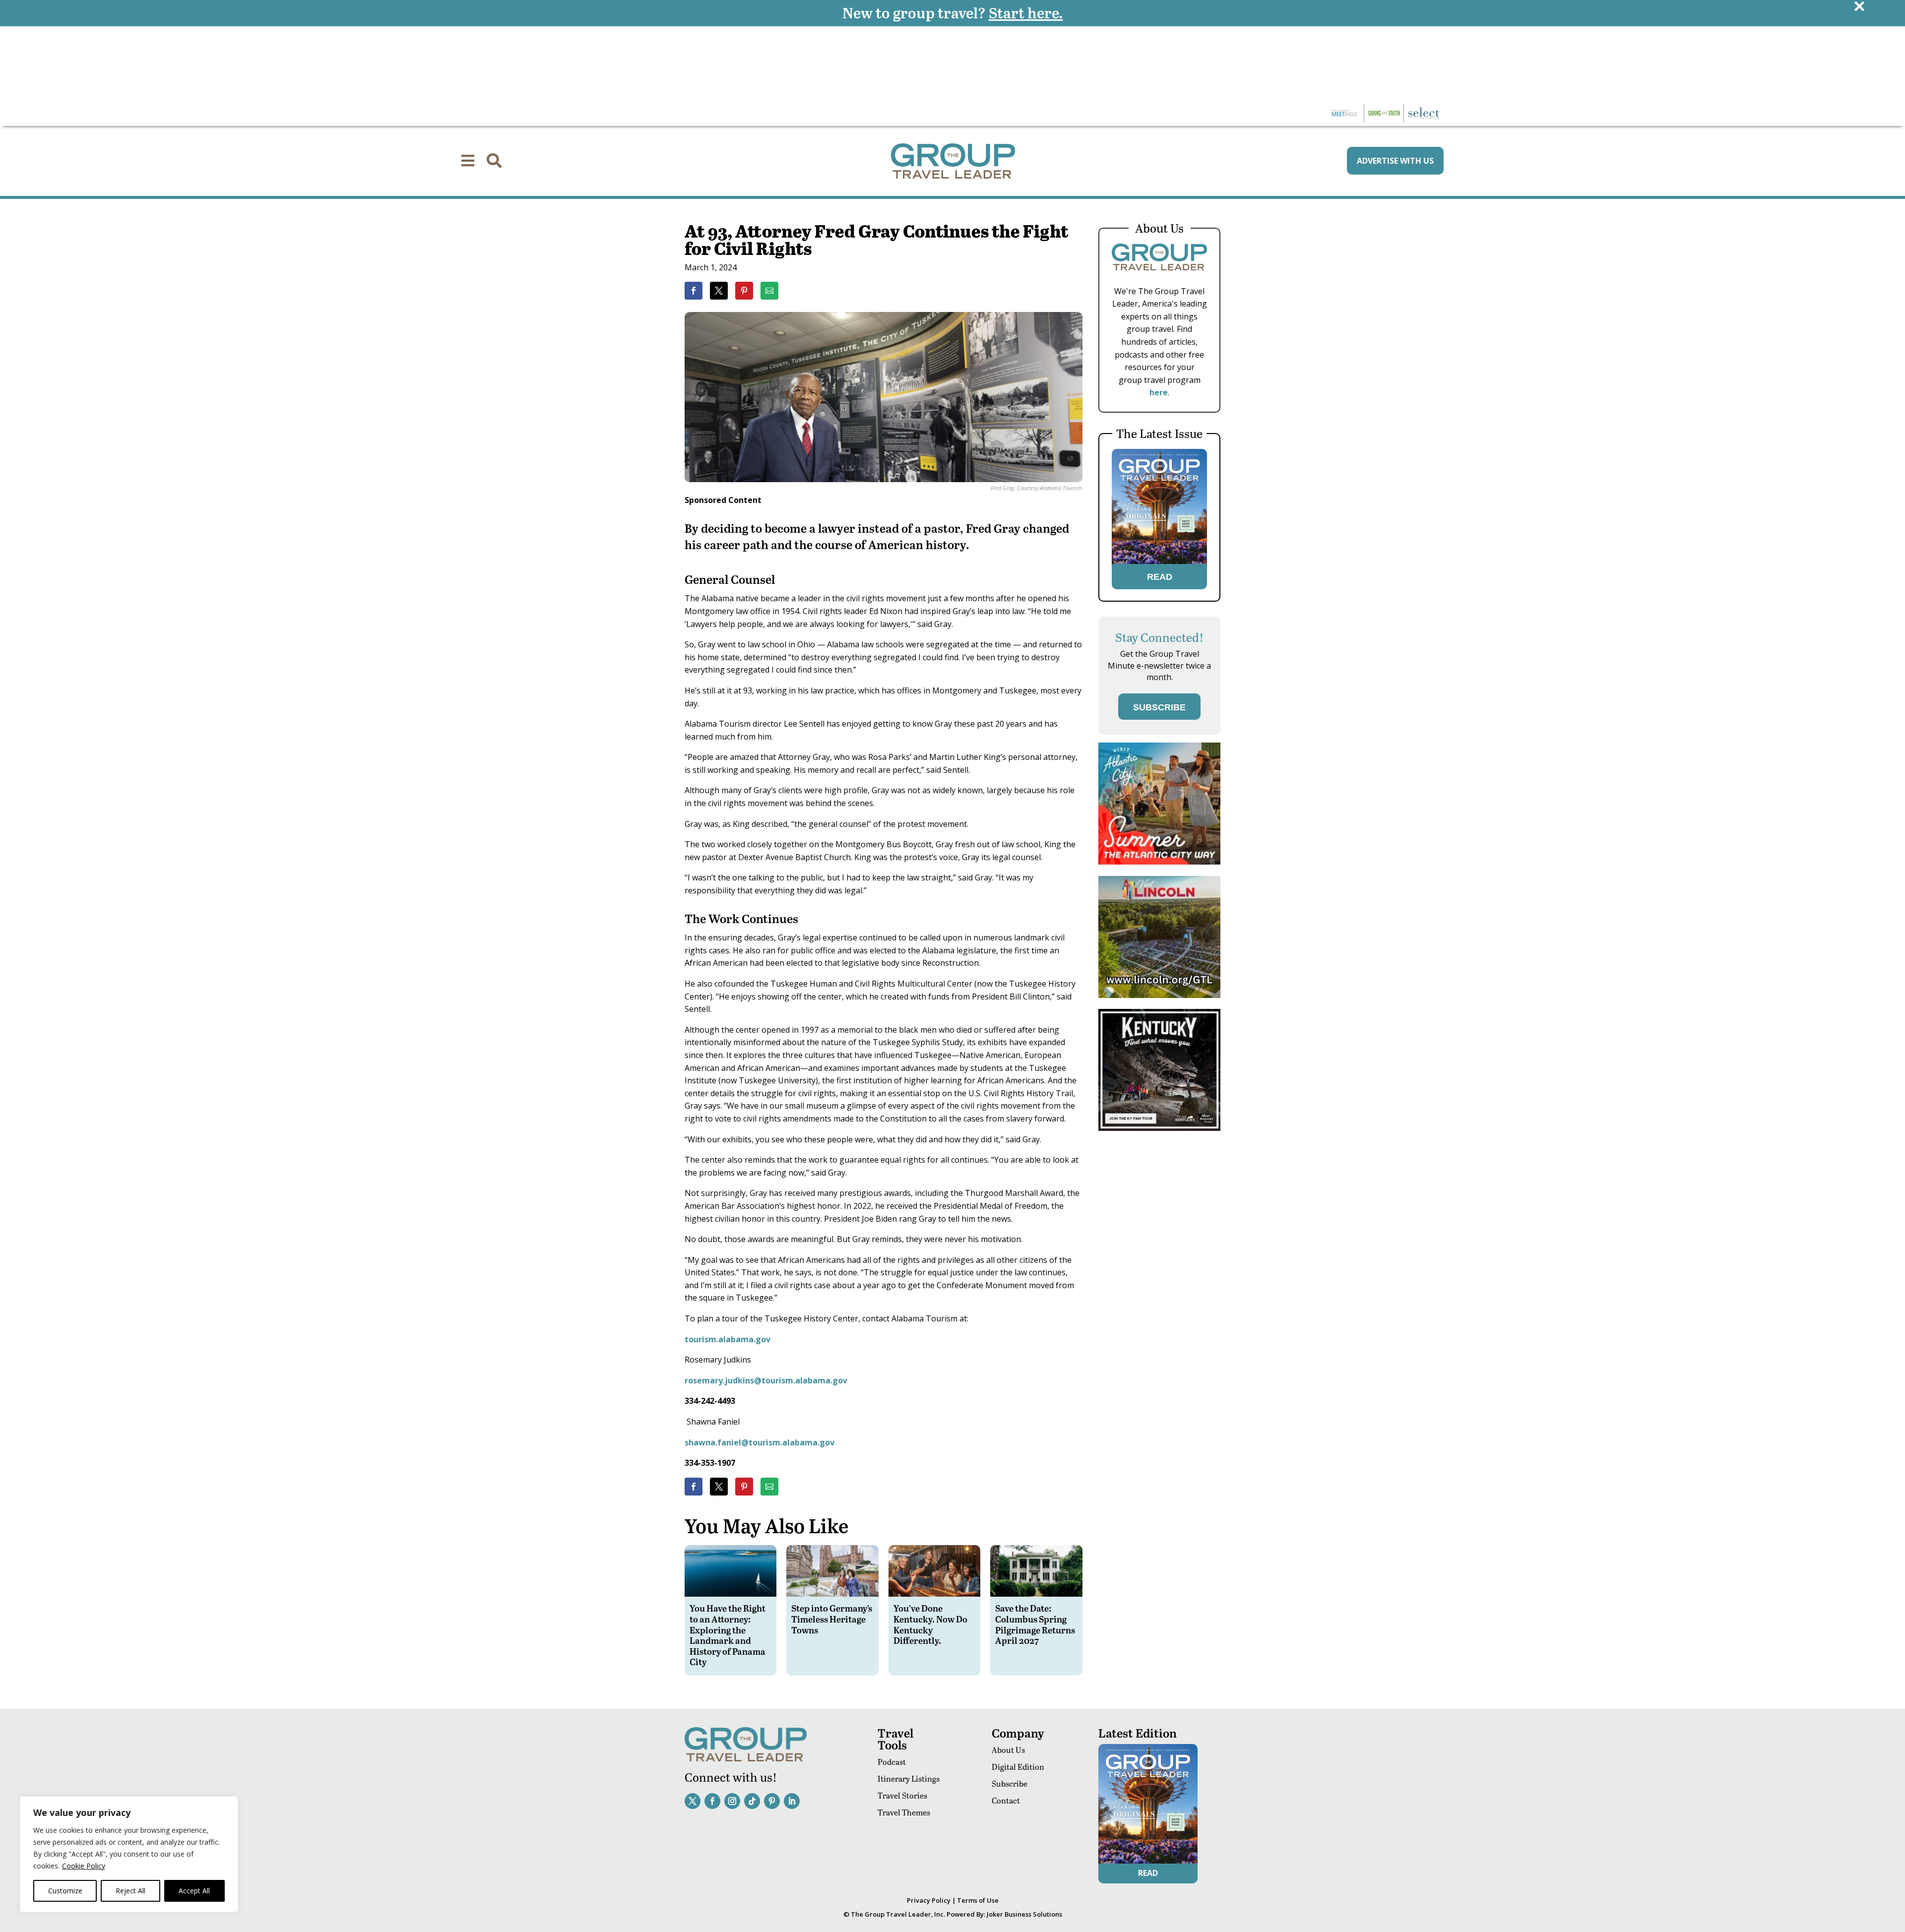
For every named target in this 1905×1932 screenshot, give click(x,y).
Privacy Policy (929, 1900)
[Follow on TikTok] (752, 1801)
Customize (65, 1891)
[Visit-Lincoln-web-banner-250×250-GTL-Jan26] (1159, 995)
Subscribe (1010, 1783)
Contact (1006, 1800)
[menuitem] (468, 161)
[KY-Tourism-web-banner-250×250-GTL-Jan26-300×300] (1159, 1128)
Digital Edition (1018, 1767)
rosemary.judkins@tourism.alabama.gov (766, 1380)
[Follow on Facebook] (712, 1801)
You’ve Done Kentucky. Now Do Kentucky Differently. (930, 1624)
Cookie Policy (84, 1866)
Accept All (194, 1891)
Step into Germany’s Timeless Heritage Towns (832, 1619)
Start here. (1026, 12)
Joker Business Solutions (1024, 1914)
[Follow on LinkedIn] (792, 1801)
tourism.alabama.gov (728, 1339)
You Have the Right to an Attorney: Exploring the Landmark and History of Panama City (728, 1635)
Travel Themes (904, 1812)
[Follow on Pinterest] (772, 1801)
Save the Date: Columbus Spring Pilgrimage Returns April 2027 (1035, 1624)
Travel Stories (902, 1795)
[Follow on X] (693, 1801)
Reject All (130, 1891)
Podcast (892, 1762)
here (1159, 392)
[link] (694, 291)
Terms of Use (978, 1900)
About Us (1008, 1750)
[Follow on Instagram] (732, 1801)
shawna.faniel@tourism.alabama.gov (760, 1442)
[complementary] (129, 1854)
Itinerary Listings (909, 1778)
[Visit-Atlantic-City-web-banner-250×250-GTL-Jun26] (1159, 862)
